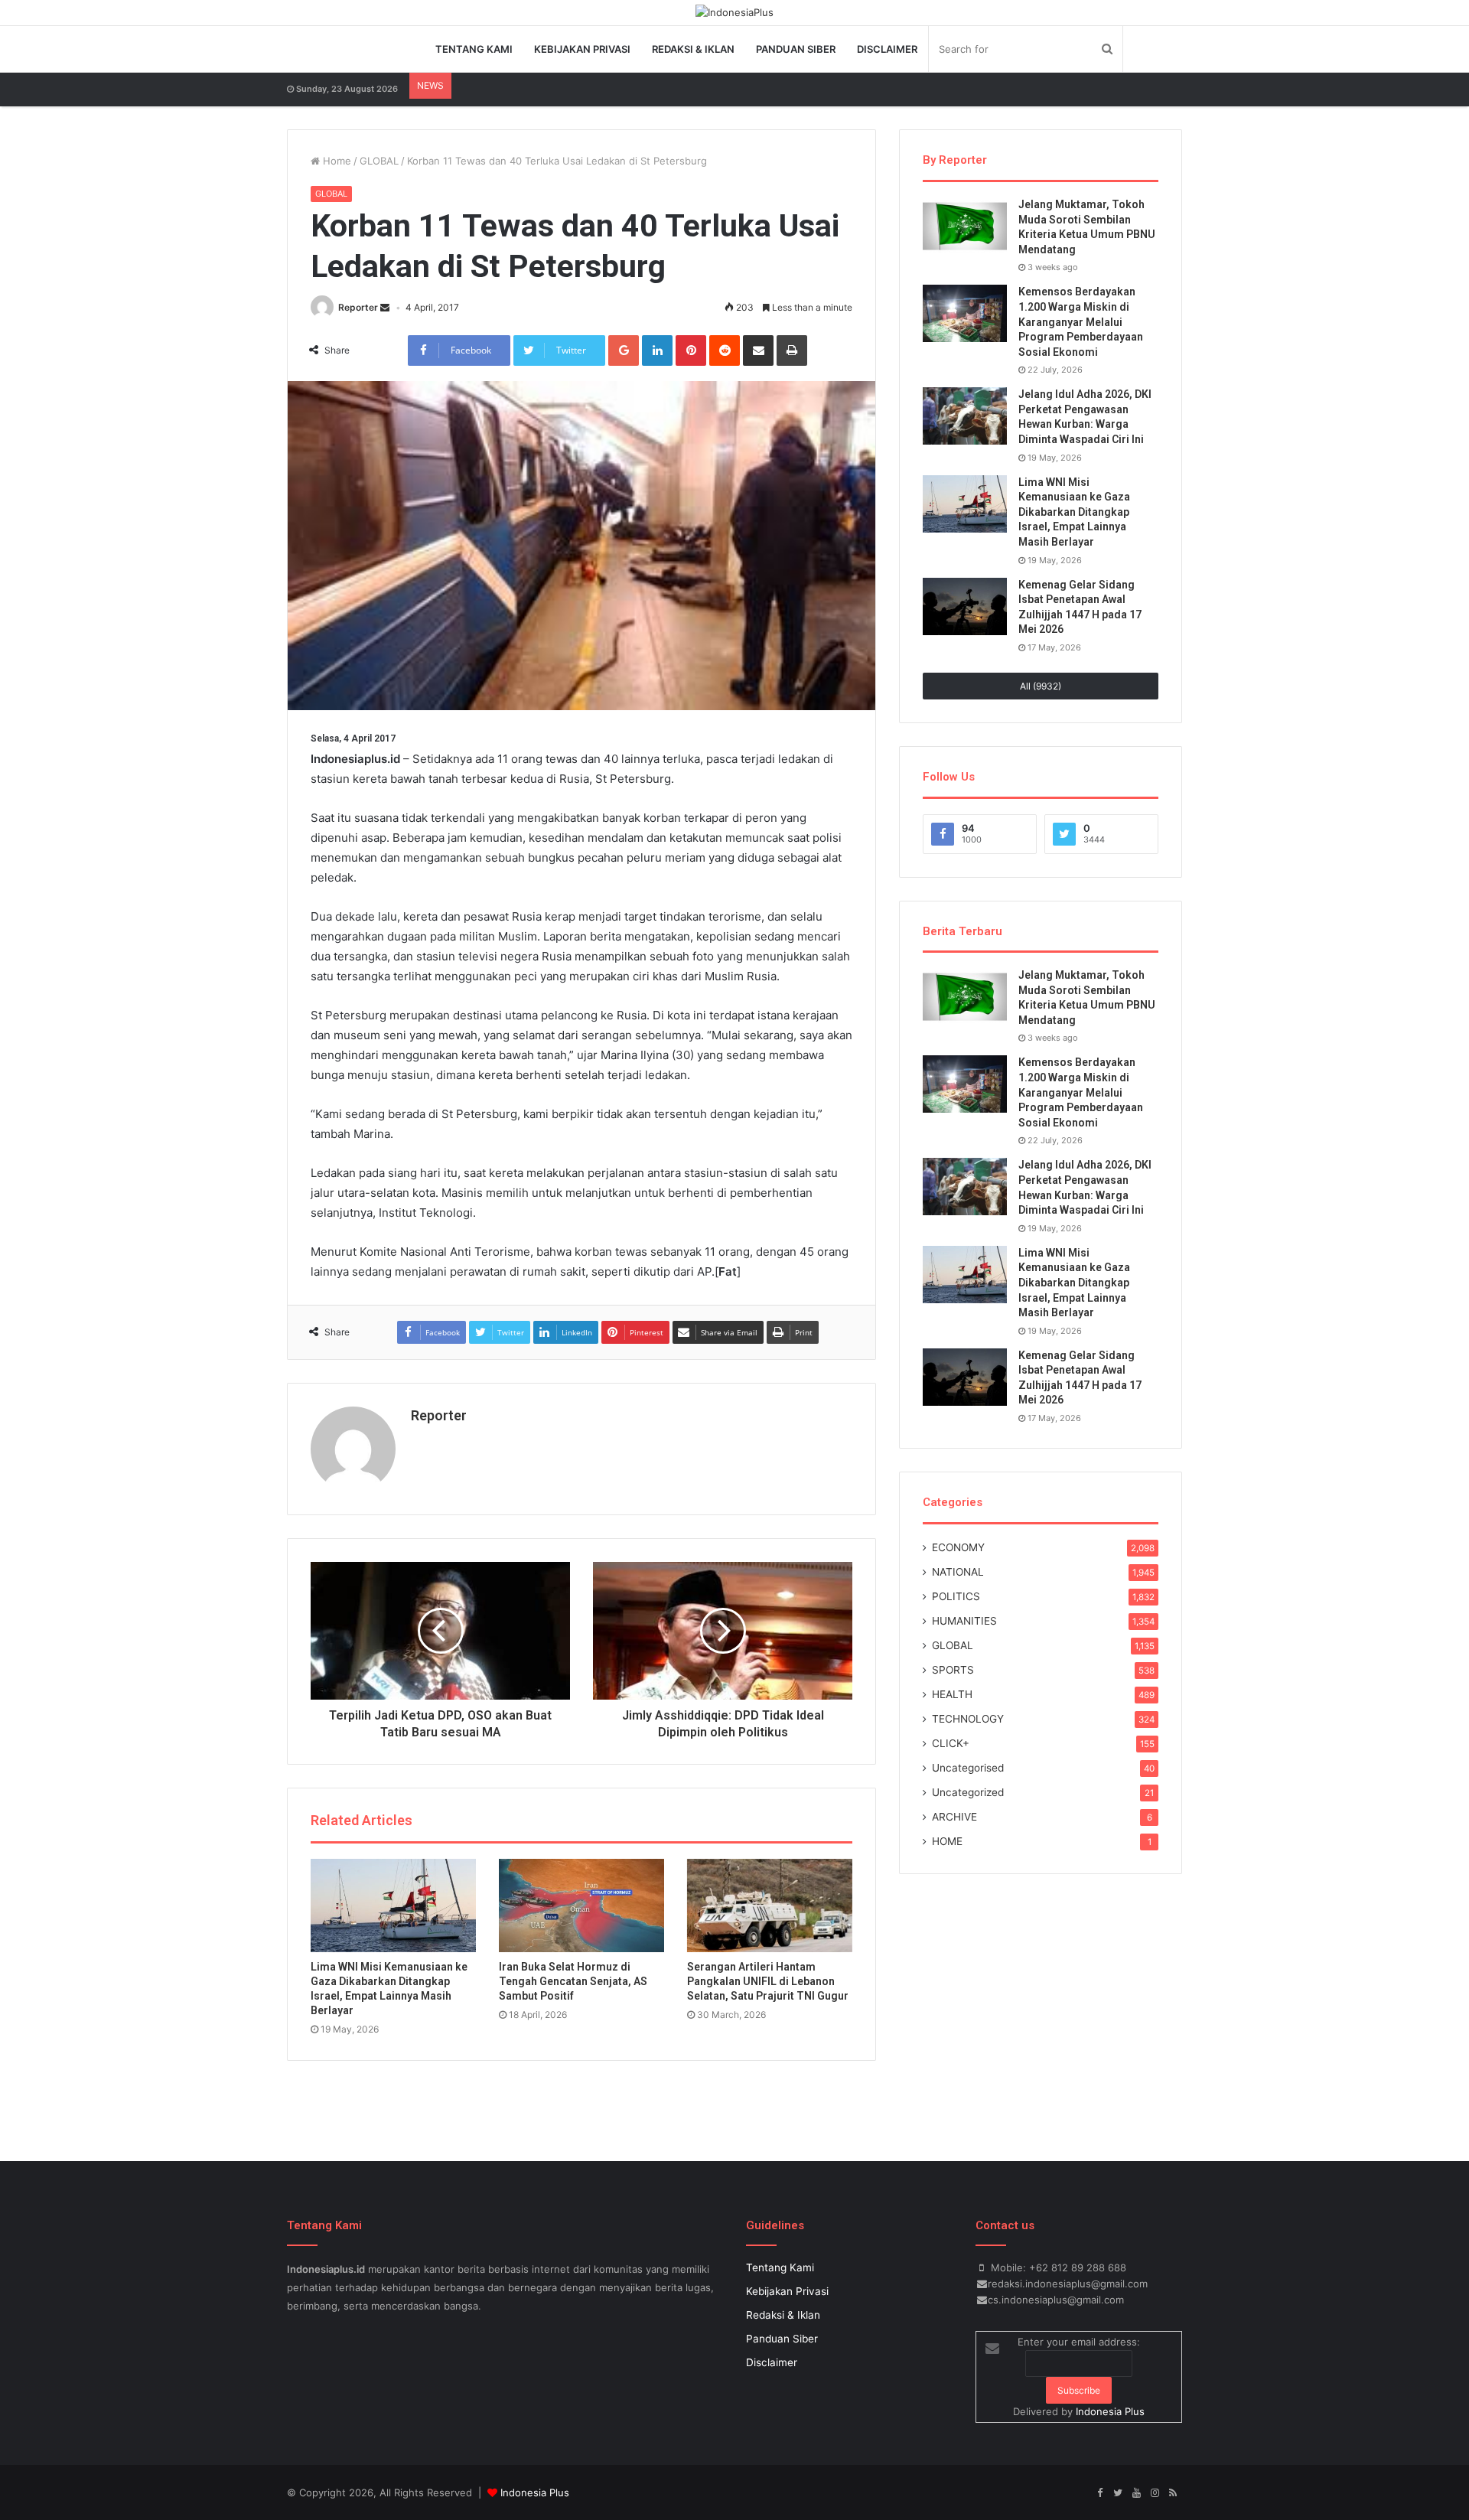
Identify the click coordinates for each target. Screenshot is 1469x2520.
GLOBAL (379, 161)
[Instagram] (1155, 2493)
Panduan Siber (796, 49)
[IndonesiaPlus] (734, 12)
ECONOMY (958, 1547)
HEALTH (952, 1694)
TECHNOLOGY (968, 1719)
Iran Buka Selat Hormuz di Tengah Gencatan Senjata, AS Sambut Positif (573, 1981)
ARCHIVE (954, 1817)
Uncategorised (968, 1768)
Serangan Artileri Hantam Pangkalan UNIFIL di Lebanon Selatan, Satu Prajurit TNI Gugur (768, 1981)
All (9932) (1041, 686)
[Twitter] (1118, 2493)
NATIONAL (958, 1572)
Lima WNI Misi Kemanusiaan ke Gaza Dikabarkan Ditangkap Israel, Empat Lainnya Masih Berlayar (1074, 512)
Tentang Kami (474, 49)
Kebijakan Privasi (582, 49)
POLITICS (956, 1596)
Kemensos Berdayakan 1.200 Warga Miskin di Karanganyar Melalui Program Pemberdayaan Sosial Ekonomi (1081, 321)
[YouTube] (1136, 2493)
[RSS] (1173, 2493)
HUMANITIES (964, 1621)
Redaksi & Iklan (693, 49)
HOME (947, 1841)
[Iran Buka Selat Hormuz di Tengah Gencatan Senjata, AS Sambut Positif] (581, 1905)
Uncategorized (968, 1792)
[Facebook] (1099, 2493)
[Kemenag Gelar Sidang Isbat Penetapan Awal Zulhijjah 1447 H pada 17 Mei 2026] (965, 606)
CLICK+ (951, 1743)
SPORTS (953, 1670)
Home (335, 161)
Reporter (358, 307)
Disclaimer (887, 49)
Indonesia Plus (1110, 2411)
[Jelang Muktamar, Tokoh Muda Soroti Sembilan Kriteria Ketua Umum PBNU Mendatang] (965, 226)
